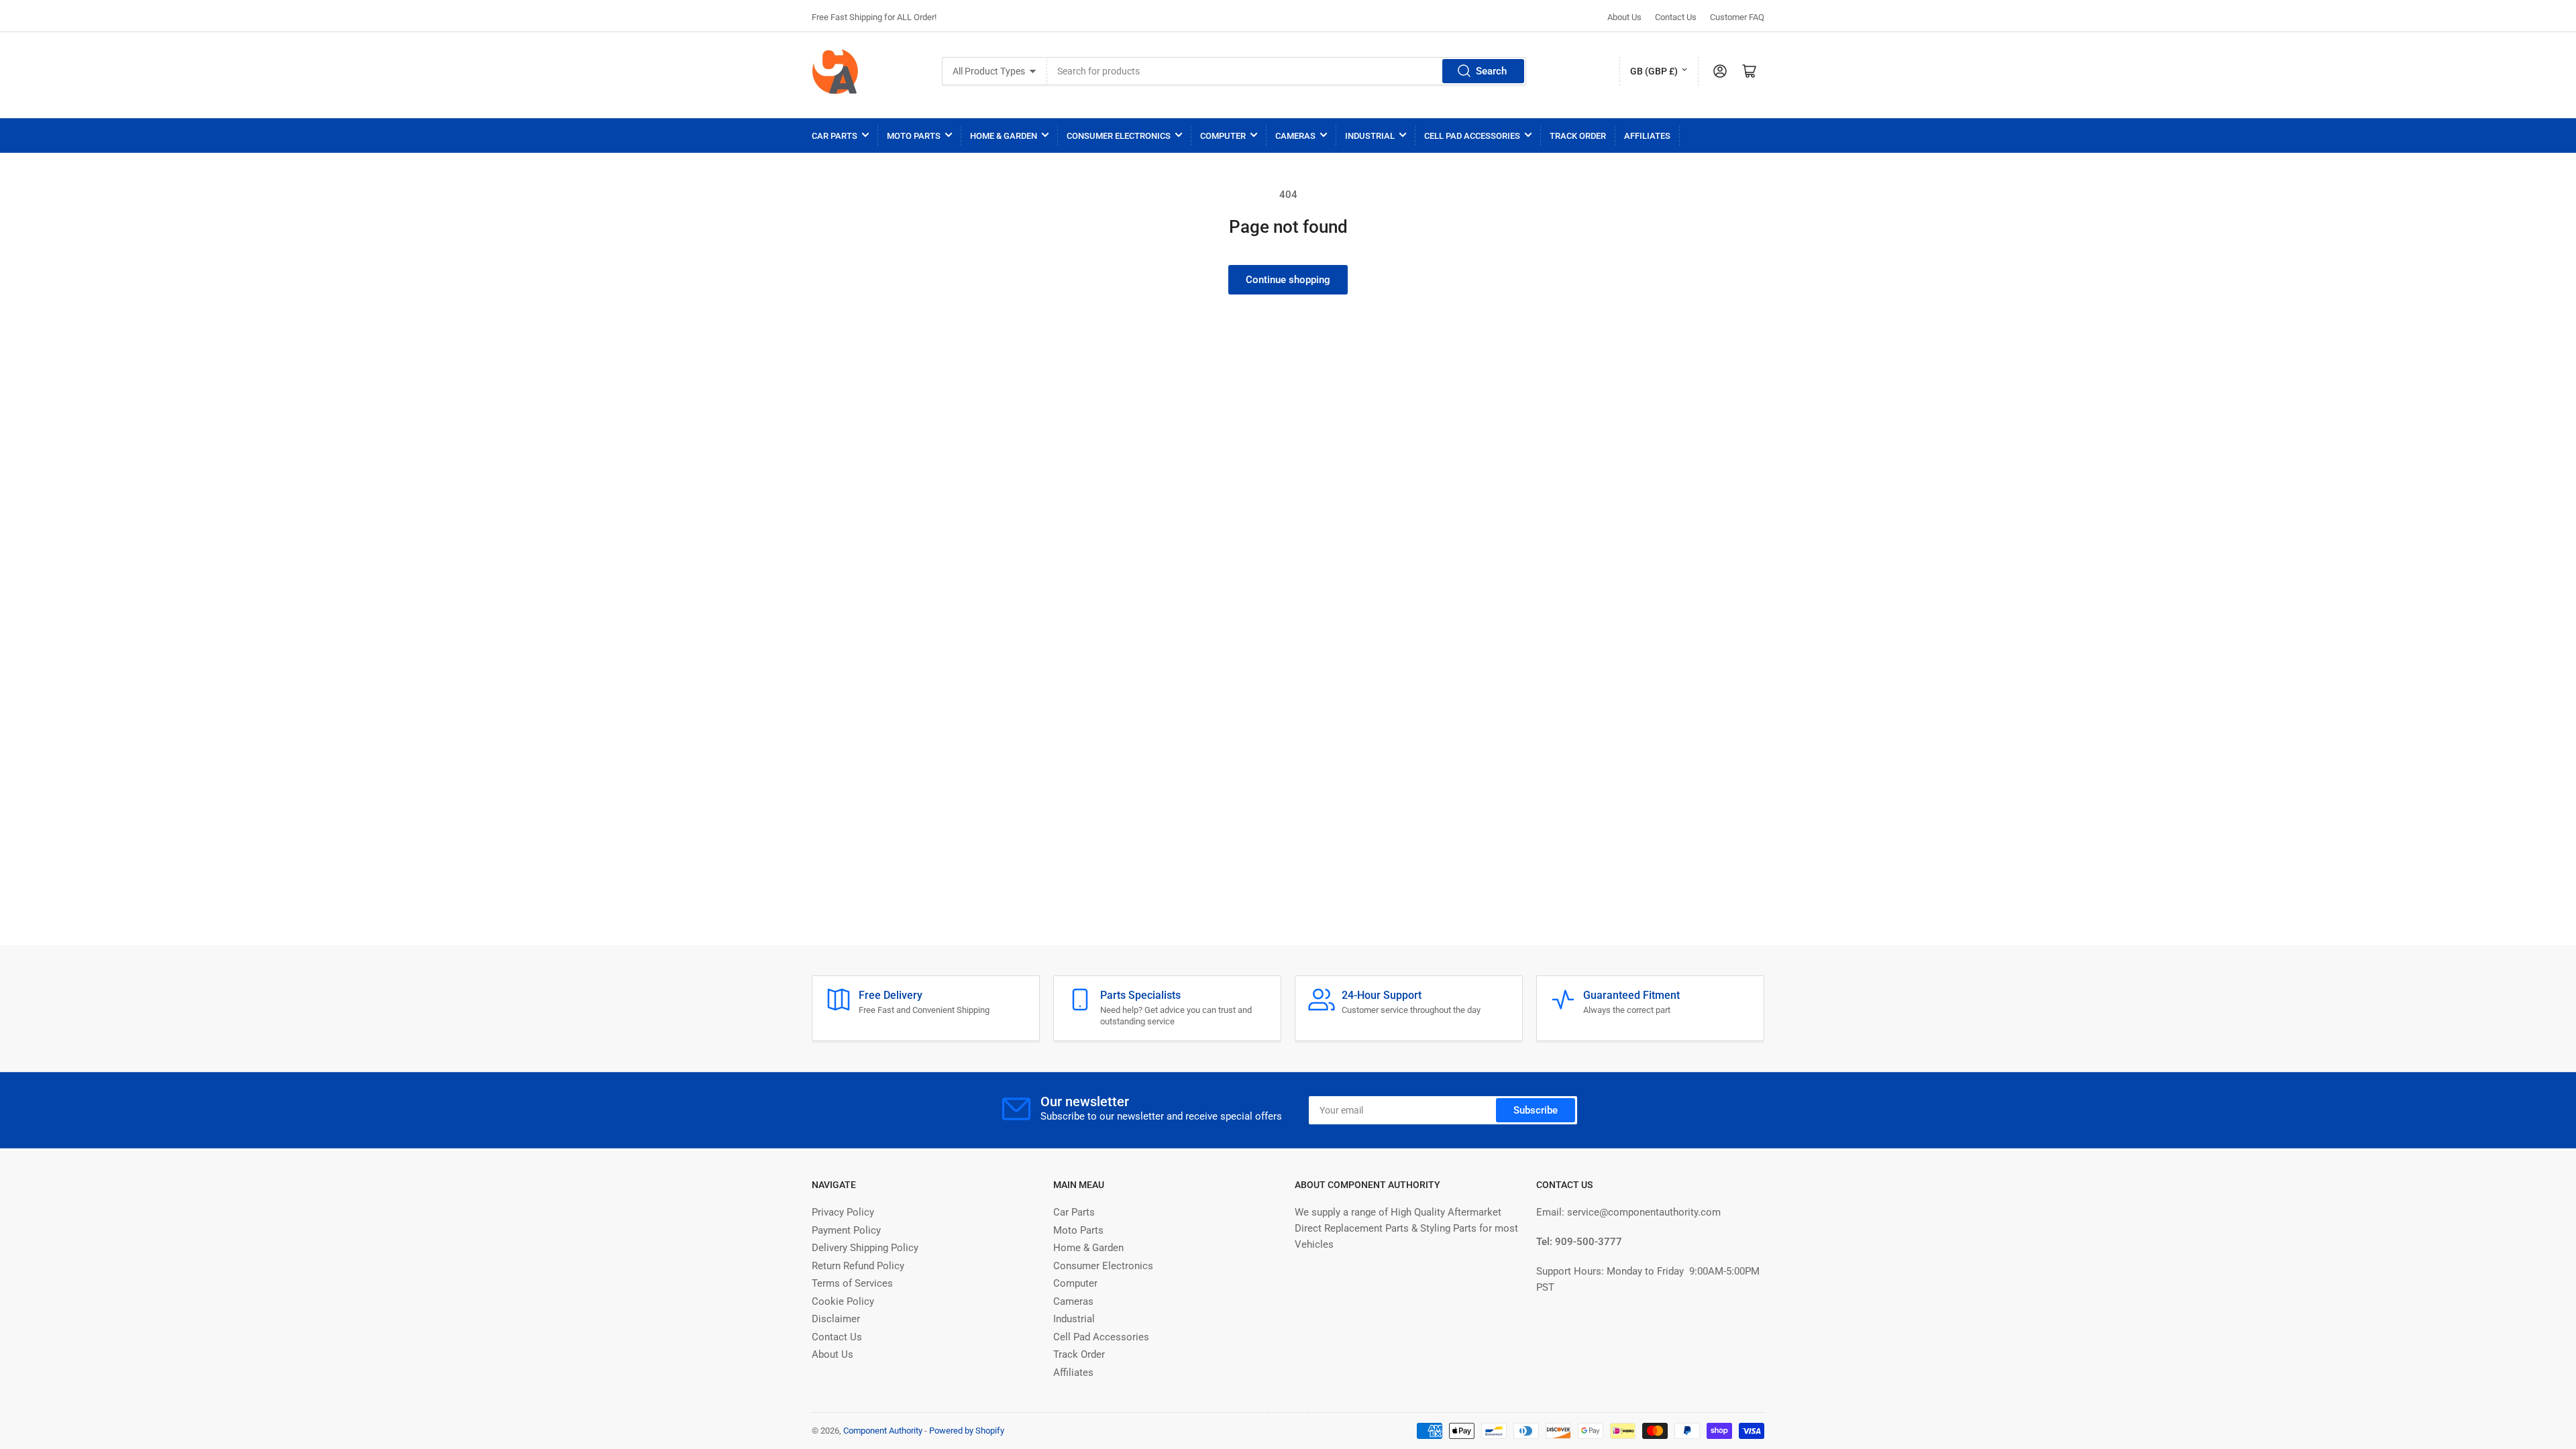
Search (1491, 71)
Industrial (1370, 136)
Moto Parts (914, 136)
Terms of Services (852, 1283)
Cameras (1295, 136)
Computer (1223, 136)
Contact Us (1676, 17)
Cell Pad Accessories (1472, 136)
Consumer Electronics (1119, 136)
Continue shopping (1288, 280)
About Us (1624, 17)
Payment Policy (846, 1230)
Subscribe (1536, 1110)
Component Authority (883, 1431)
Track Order (1578, 136)
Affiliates (1647, 136)
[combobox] (1287, 71)
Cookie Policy (843, 1301)
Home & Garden (1004, 136)
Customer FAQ (1737, 17)
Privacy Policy (843, 1212)
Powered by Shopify (967, 1431)
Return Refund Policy (858, 1266)
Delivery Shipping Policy (865, 1248)
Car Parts (835, 136)
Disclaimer (836, 1319)
